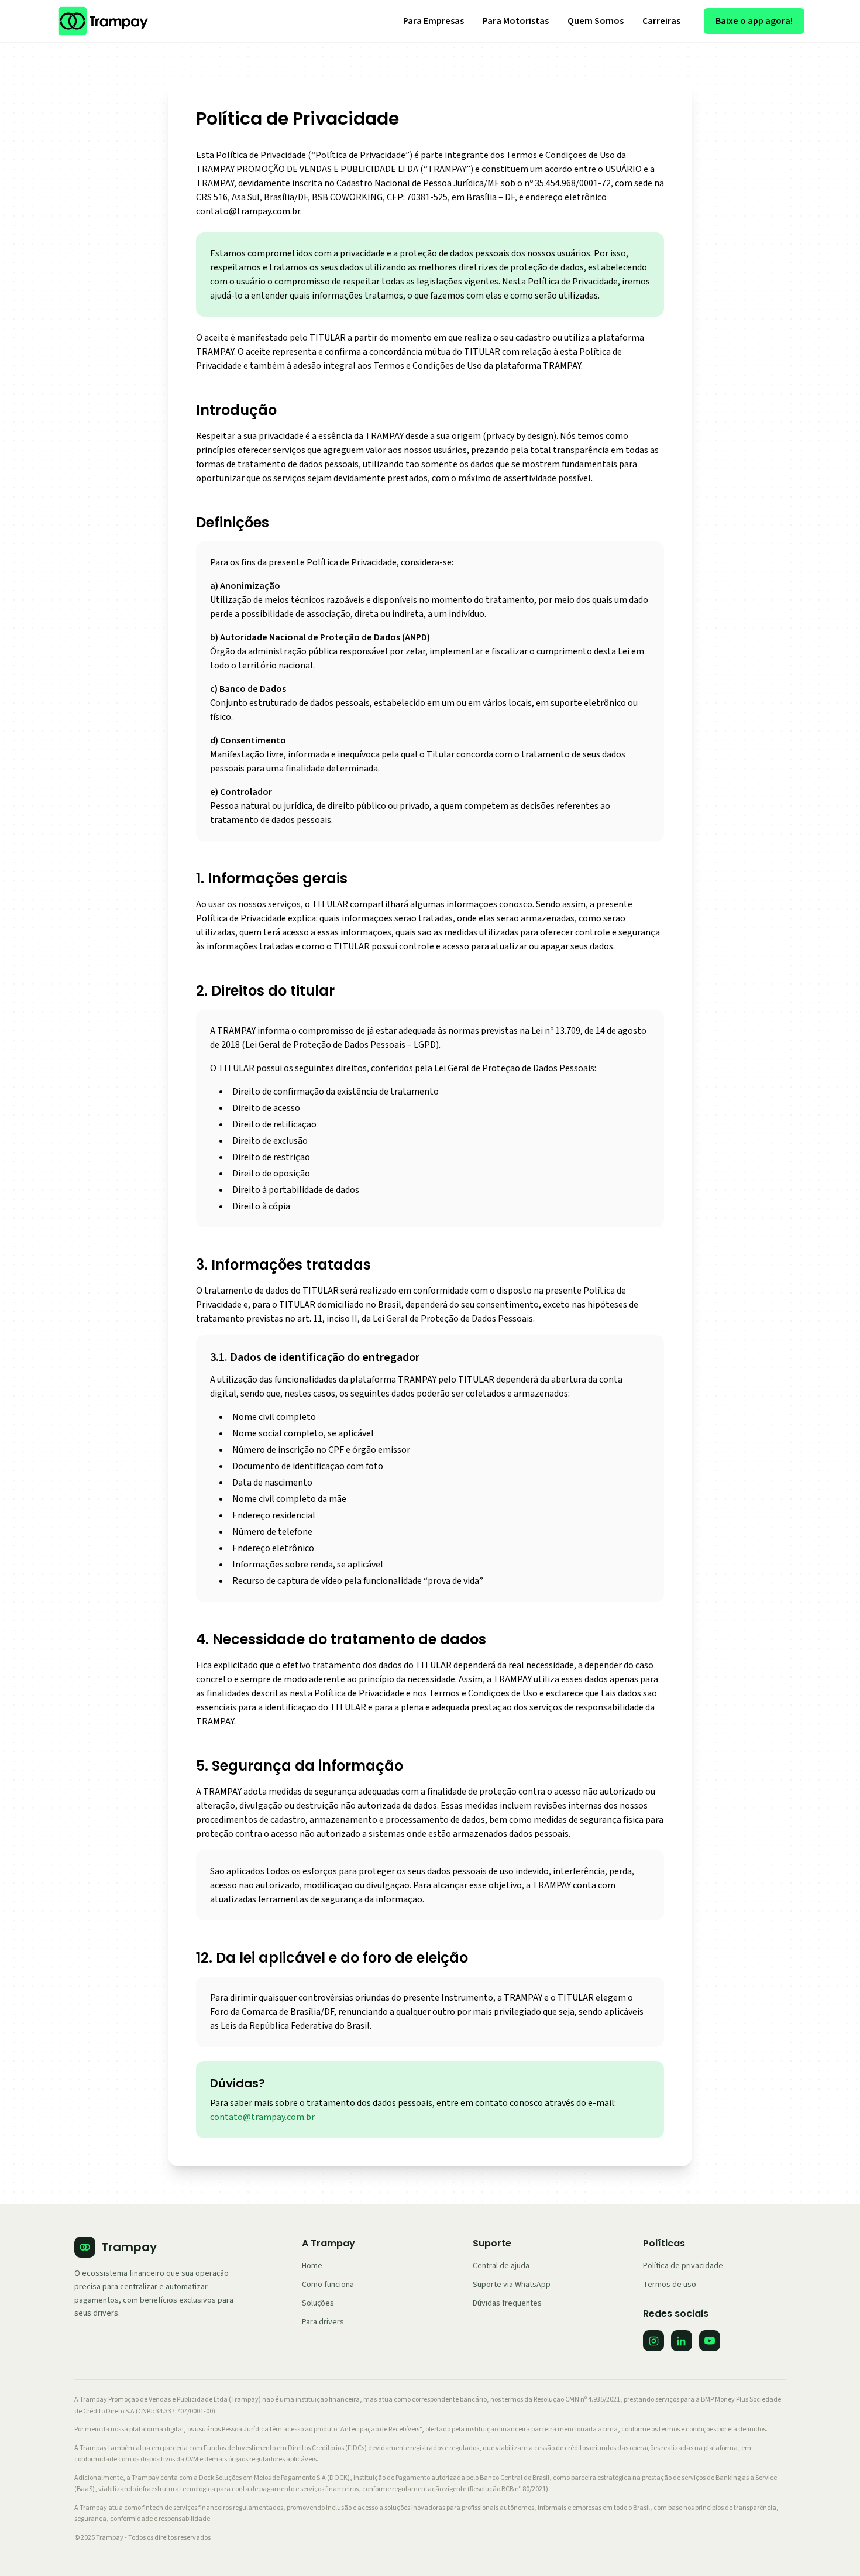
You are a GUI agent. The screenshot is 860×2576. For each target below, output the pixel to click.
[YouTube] (710, 2341)
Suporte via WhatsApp (512, 2285)
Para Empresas (434, 21)
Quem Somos (596, 21)
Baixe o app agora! (754, 21)
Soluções (318, 2303)
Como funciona (328, 2285)
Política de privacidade (683, 2266)
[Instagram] (653, 2341)
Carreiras (661, 21)
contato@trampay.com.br (262, 2117)
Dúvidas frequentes (507, 2303)
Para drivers (323, 2322)
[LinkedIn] (682, 2341)
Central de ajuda (501, 2266)
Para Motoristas (516, 21)
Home (312, 2266)
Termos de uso (670, 2285)
